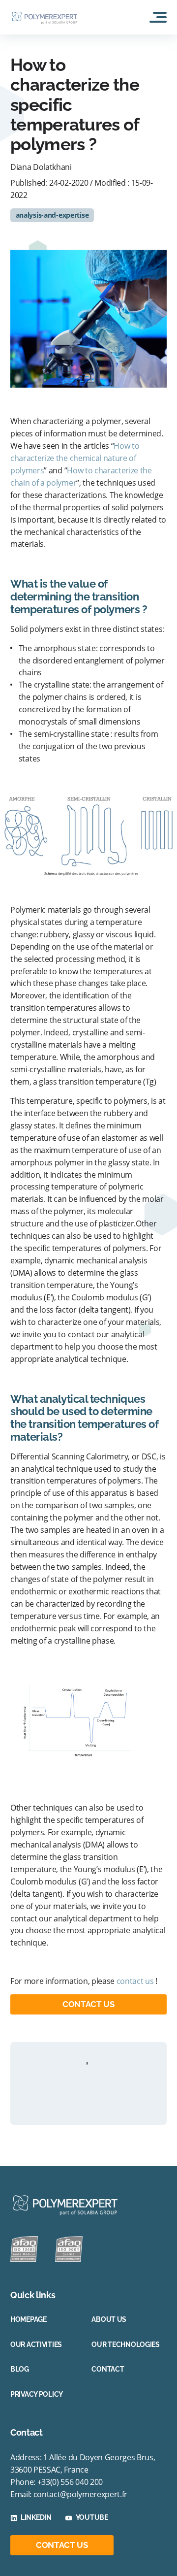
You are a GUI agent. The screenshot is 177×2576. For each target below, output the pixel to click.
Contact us (88, 2004)
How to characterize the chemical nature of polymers (75, 458)
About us (109, 2319)
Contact (108, 2369)
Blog (20, 2369)
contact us (135, 1981)
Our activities (36, 2345)
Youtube (92, 2517)
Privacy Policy (37, 2394)
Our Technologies (126, 2345)
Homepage (29, 2319)
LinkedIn (36, 2517)
